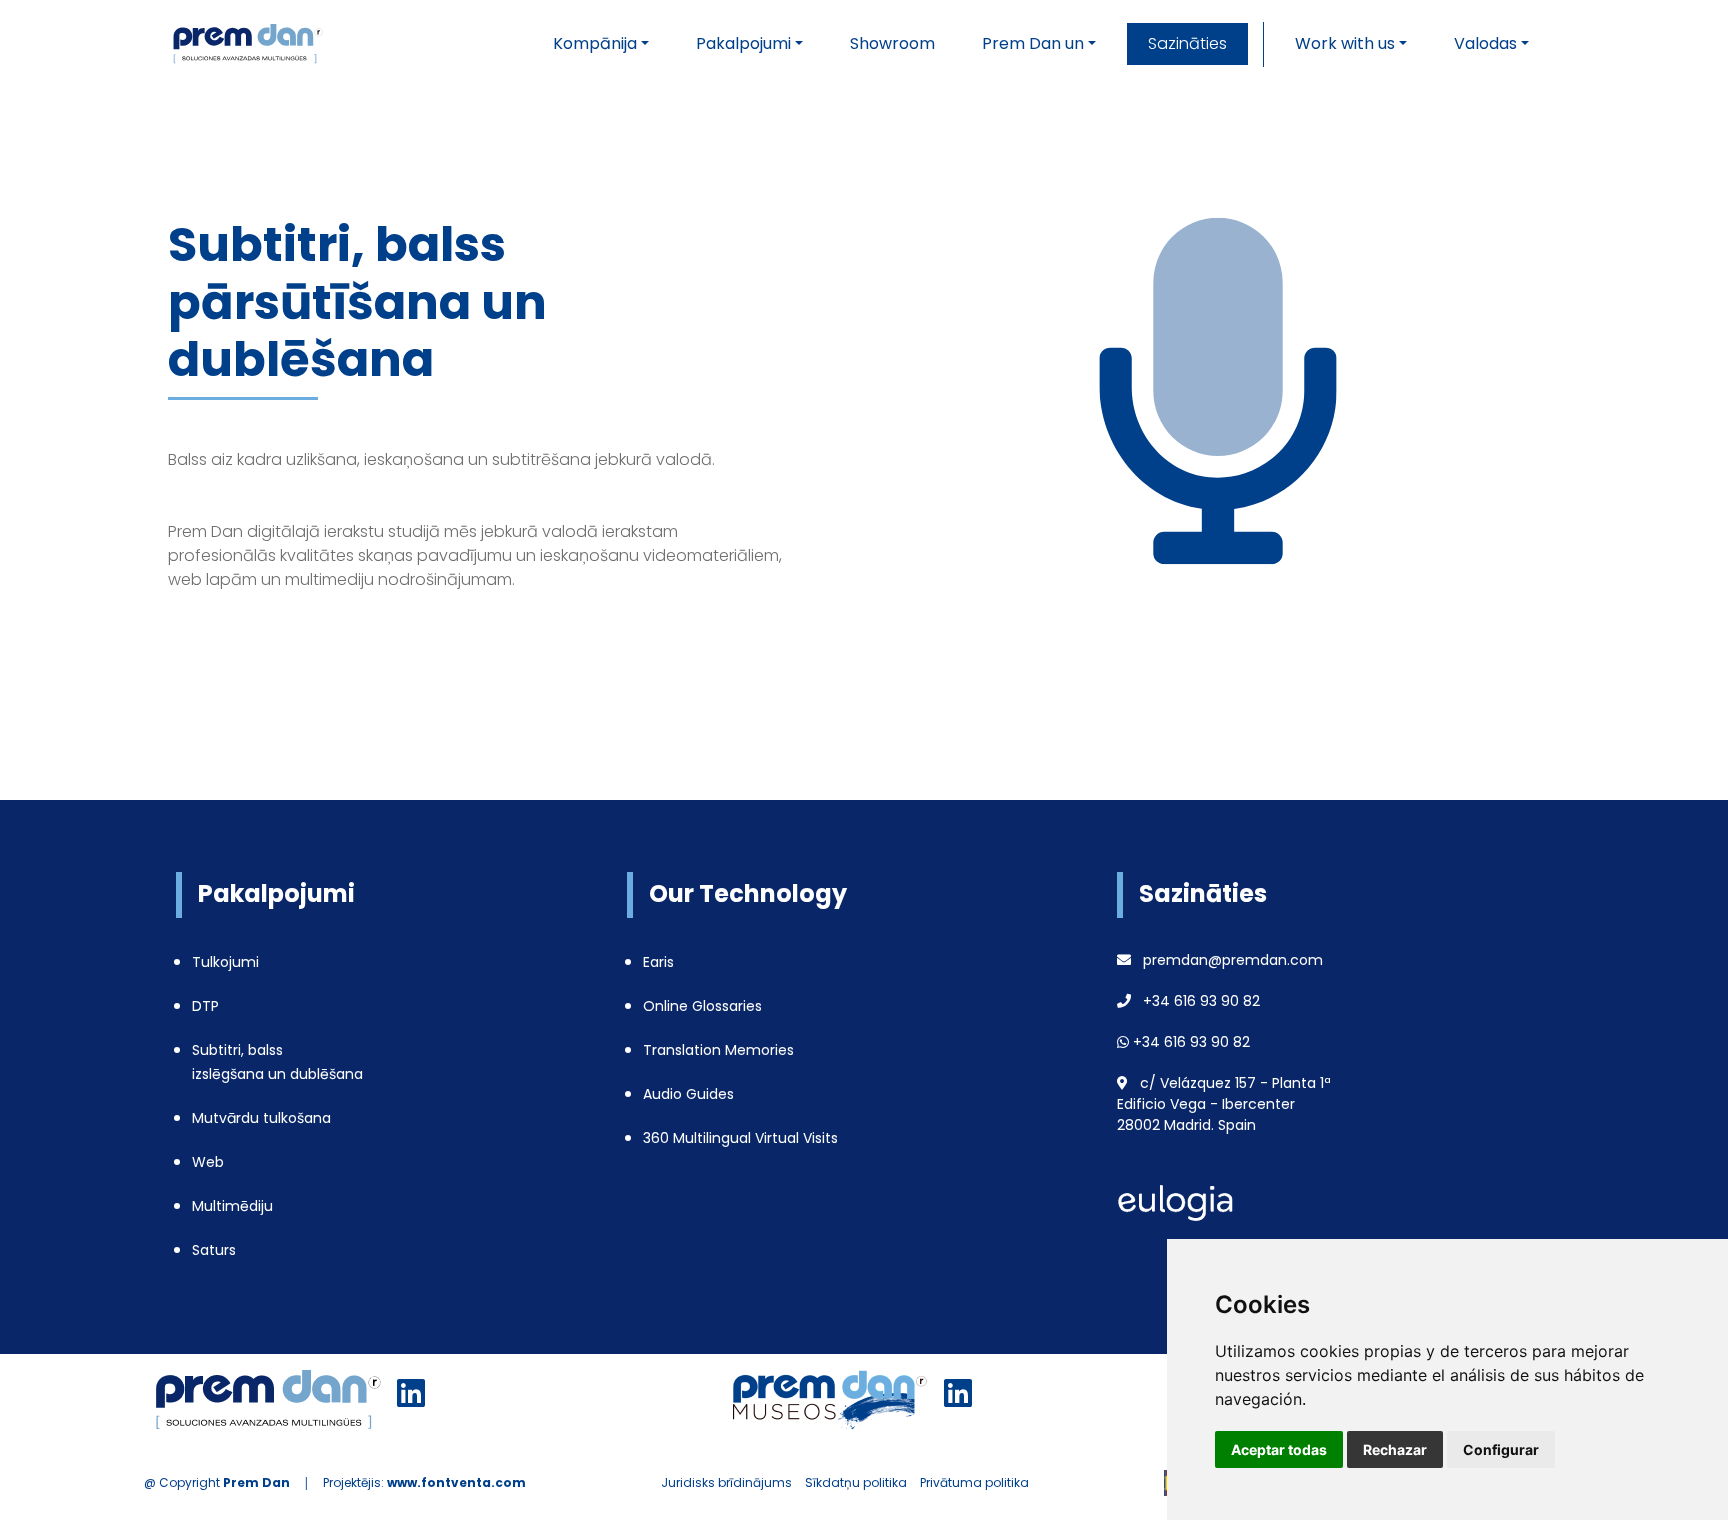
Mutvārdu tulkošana (261, 1118)
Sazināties (1187, 43)
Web (208, 1162)
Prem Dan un (1033, 43)
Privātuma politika (974, 1482)
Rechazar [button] (1395, 1449)
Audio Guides (688, 1094)
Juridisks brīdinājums (726, 1482)
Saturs (214, 1250)
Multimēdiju (232, 1206)
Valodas (1485, 43)
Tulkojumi (225, 962)
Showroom (892, 43)
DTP (205, 1006)
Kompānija (595, 43)
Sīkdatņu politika (856, 1482)
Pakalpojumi (743, 43)
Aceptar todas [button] (1279, 1449)
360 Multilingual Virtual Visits (740, 1138)
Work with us (1345, 43)
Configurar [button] (1501, 1449)
